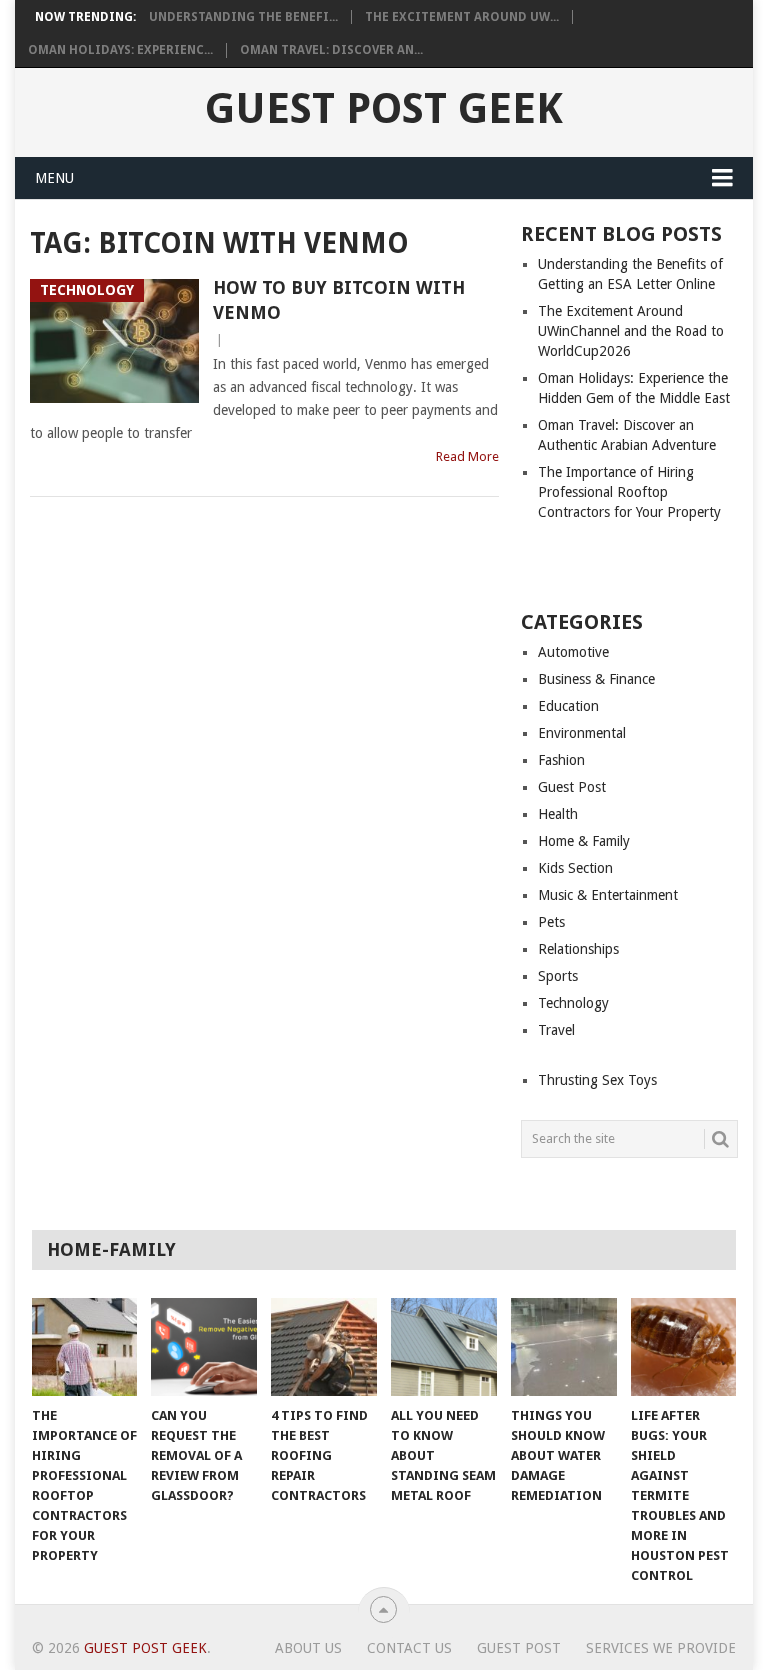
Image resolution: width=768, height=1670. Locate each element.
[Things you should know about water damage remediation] (564, 1347)
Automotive (573, 652)
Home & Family (584, 841)
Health (558, 814)
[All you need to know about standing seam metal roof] (444, 1347)
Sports (558, 976)
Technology (573, 1003)
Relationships (578, 949)
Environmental (582, 733)
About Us (308, 1648)
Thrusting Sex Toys (597, 1080)
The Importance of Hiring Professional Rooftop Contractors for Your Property (629, 492)
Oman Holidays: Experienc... (120, 50)
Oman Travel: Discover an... (331, 50)
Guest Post (572, 787)
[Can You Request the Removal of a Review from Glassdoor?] (204, 1347)
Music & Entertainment (608, 895)
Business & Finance (596, 679)
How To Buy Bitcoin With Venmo (339, 300)
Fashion (561, 760)
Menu (54, 178)
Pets (551, 922)
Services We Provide (661, 1648)
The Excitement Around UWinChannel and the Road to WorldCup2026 (631, 331)
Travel (556, 1030)
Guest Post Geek (384, 109)
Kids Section (575, 868)
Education (568, 706)
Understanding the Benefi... (243, 17)
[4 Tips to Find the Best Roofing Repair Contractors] (324, 1347)
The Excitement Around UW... (462, 17)
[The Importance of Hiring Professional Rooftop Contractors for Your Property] (85, 1347)
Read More (467, 456)
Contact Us (409, 1648)
